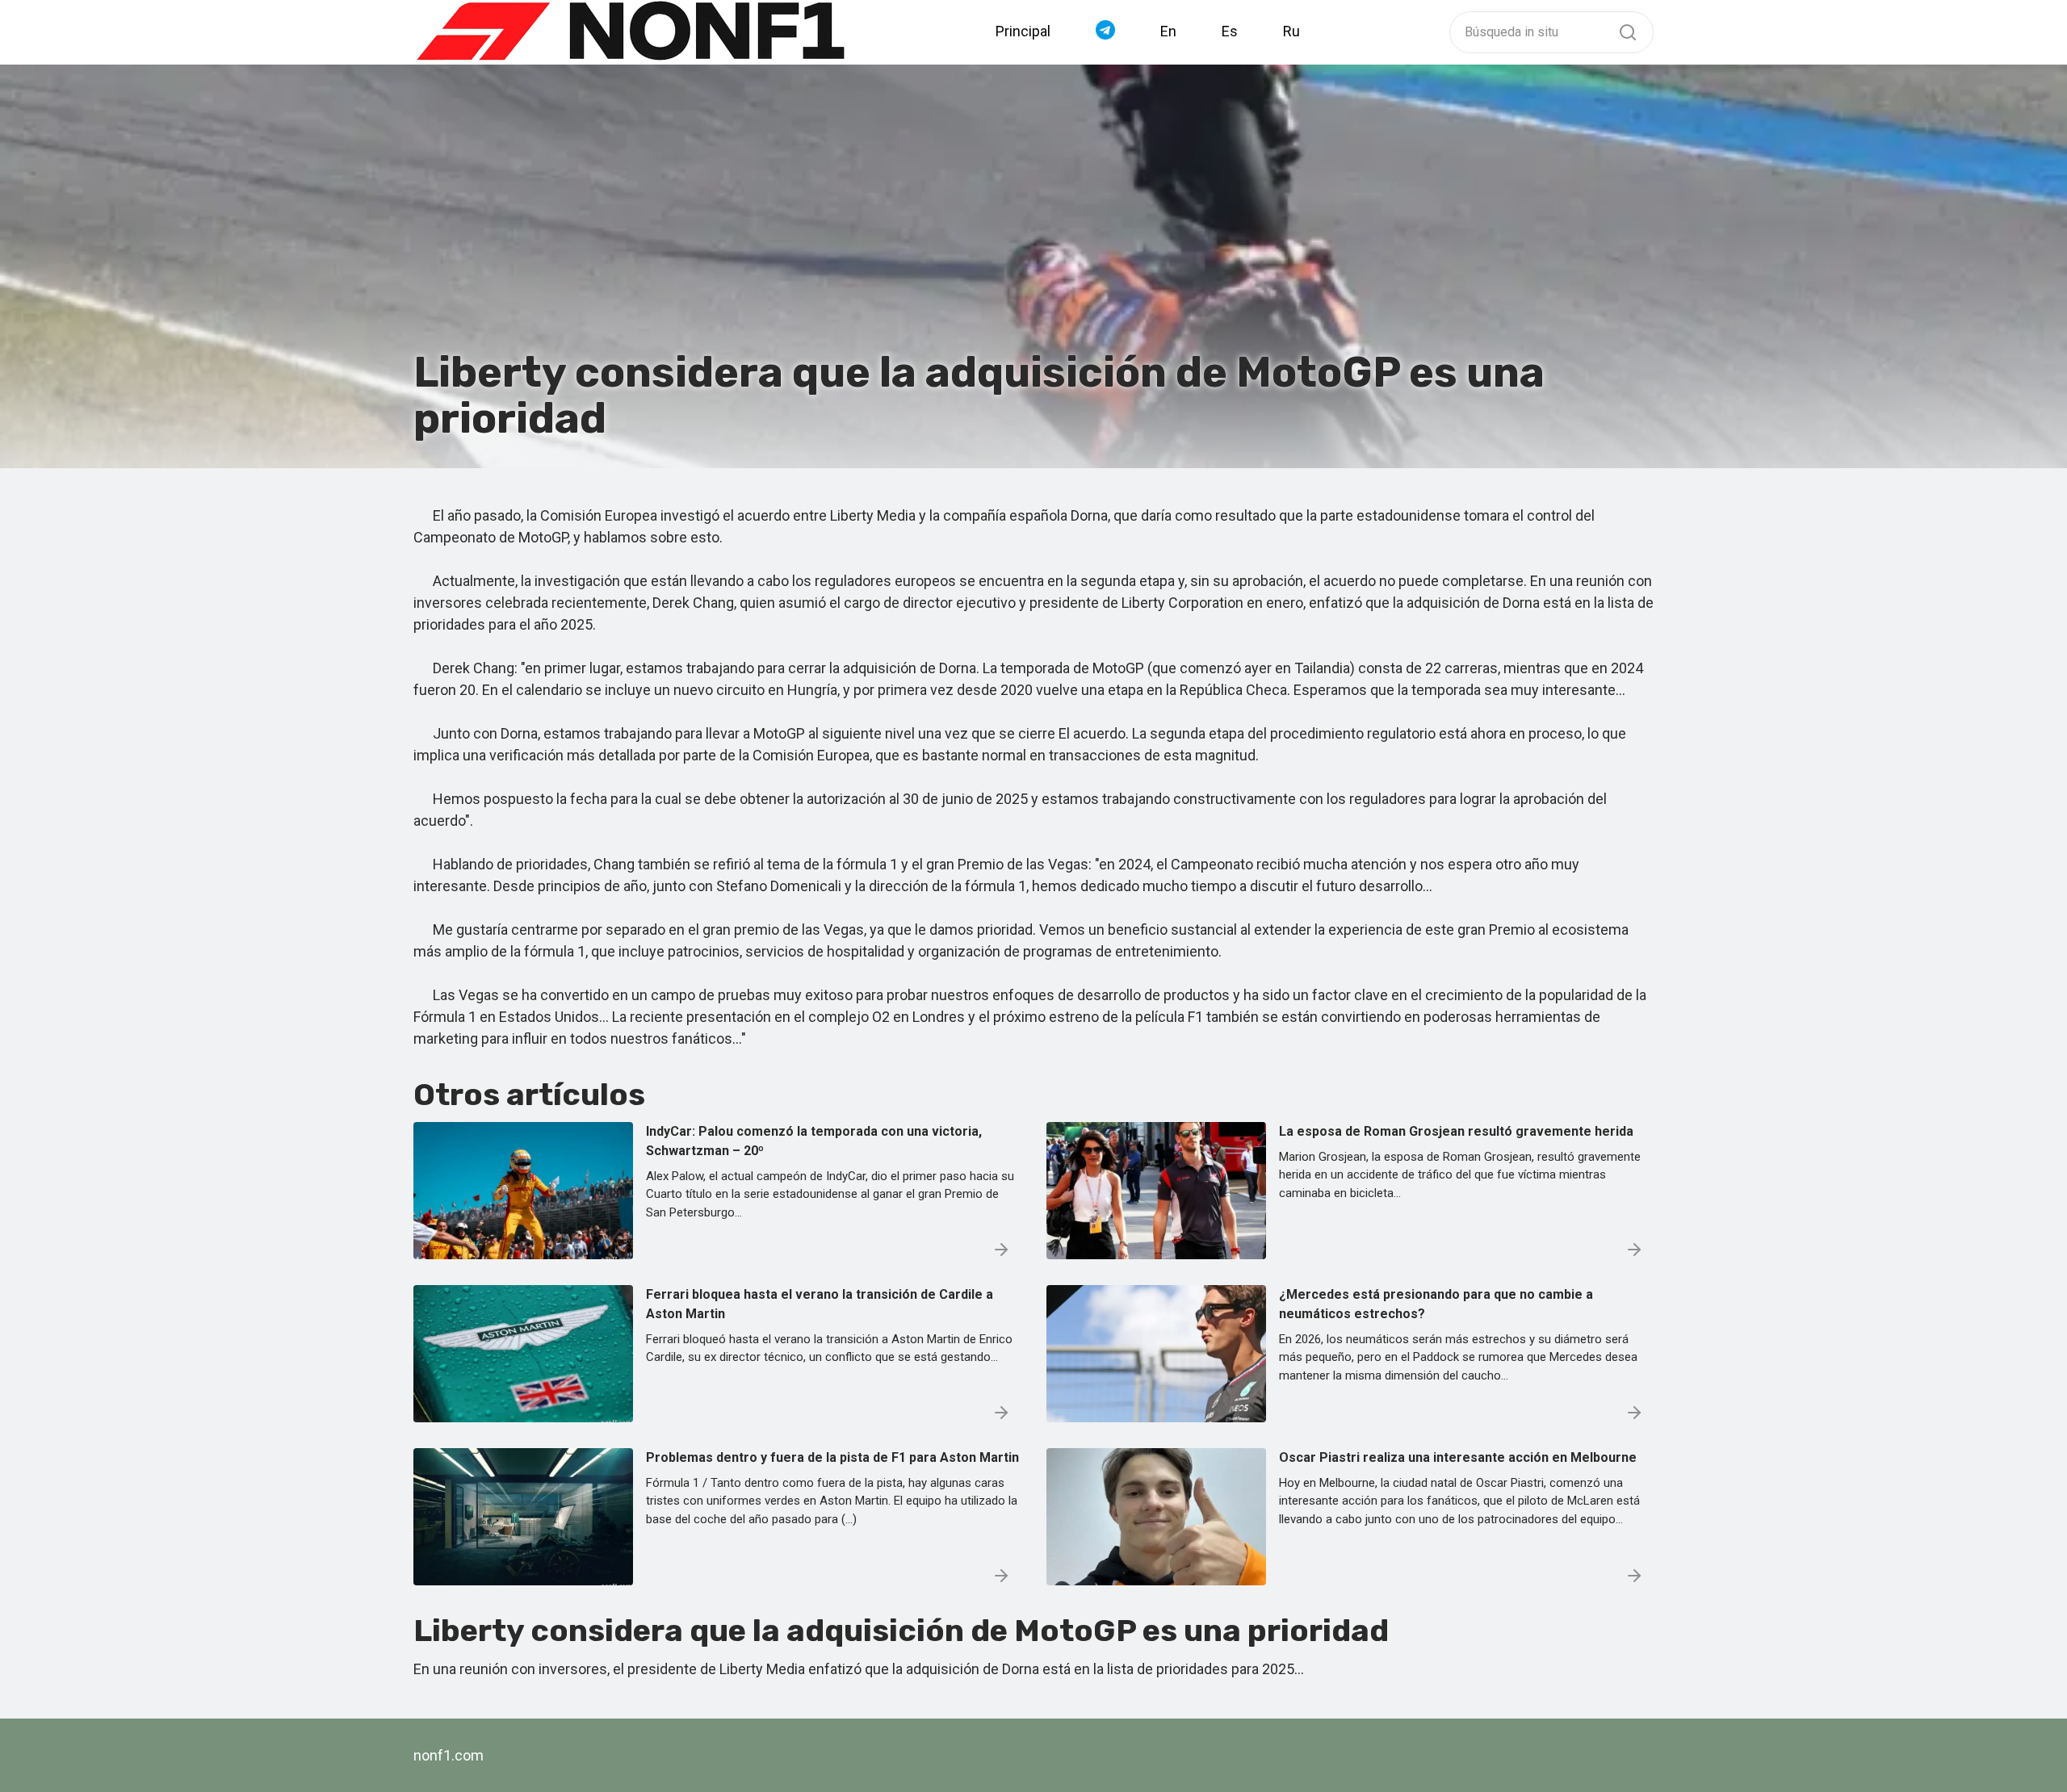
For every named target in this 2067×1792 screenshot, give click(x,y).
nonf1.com (449, 1755)
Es (1230, 31)
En (1168, 31)
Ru (1291, 31)
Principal (1023, 31)
